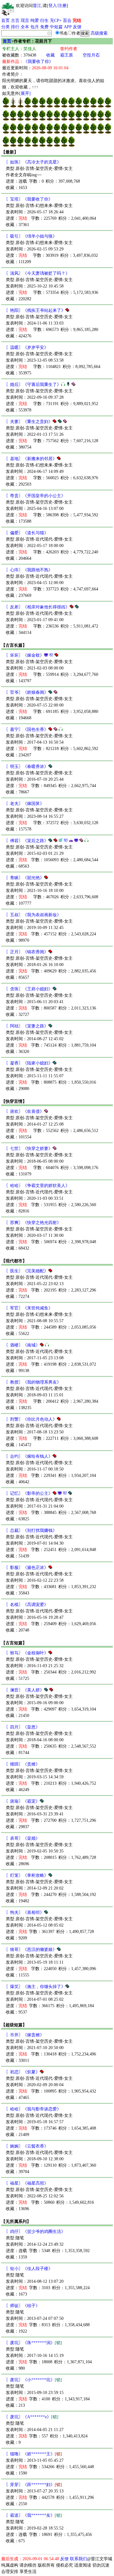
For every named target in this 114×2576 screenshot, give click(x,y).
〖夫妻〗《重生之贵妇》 (29, 422)
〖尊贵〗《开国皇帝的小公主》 (36, 496)
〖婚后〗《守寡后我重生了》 (33, 385)
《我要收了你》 (38, 62)
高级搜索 (99, 33)
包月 (35, 27)
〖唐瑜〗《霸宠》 (23, 1801)
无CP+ (56, 21)
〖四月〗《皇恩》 (23, 1727)
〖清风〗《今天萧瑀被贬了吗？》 (38, 273)
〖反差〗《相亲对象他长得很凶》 (38, 607)
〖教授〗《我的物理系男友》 (33, 1382)
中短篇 (56, 27)
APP (68, 27)
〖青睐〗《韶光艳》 (25, 878)
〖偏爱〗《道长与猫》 (27, 533)
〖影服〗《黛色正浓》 (27, 1568)
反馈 (77, 27)
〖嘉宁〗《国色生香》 (27, 729)
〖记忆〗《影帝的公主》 (29, 1493)
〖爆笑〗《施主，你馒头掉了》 (36, 1987)
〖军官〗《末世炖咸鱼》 (29, 1308)
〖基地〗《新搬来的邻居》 (31, 459)
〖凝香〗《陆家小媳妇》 (29, 1063)
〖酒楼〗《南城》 (23, 1345)
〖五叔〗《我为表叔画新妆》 (33, 915)
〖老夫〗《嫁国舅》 (25, 804)
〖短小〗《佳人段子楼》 (29, 2269)
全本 (25, 27)
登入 (53, 6)
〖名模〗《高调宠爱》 (27, 1605)
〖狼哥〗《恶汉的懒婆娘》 (31, 1950)
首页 (5, 21)
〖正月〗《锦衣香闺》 (27, 952)
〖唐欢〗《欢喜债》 (25, 1111)
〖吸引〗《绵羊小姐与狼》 (31, 236)
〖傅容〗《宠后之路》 (27, 841)
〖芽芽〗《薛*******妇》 (34, 2485)
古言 (15, 21)
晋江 (37, 6)
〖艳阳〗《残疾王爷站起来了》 (36, 310)
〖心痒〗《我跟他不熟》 (29, 570)
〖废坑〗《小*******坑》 (34, 2380)
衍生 (44, 21)
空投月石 (91, 55)
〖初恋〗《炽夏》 (23, 2072)
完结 (77, 21)
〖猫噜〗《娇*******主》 (34, 2454)
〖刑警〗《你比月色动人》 (31, 1419)
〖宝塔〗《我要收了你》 (29, 199)
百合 (67, 21)
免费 (44, 27)
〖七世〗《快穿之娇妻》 (29, 1149)
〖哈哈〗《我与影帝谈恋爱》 (33, 2109)
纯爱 (35, 21)
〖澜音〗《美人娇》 (25, 1690)
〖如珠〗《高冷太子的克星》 (33, 162)
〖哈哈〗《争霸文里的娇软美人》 (38, 1186)
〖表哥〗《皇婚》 (23, 1838)
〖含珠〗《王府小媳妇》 (29, 989)
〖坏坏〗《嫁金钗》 (25, 655)
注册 (62, 6)
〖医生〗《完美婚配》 (27, 1271)
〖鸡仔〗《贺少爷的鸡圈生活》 (36, 2232)
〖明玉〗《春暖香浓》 (27, 767)
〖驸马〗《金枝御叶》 (27, 1653)
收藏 (50, 55)
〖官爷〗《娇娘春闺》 (27, 692)
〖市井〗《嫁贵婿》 (25, 2035)
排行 (15, 27)
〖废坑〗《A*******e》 (32, 2417)
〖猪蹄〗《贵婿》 (23, 1764)
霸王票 (67, 55)
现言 (25, 21)
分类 (5, 27)
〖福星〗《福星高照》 (27, 2183)
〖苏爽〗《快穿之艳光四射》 (33, 1223)
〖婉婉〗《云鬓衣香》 (27, 2146)
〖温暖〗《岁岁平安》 (27, 347)
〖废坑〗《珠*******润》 (34, 2343)
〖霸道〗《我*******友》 (34, 2515)
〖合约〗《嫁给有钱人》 (29, 1456)
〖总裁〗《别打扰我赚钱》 (31, 1530)
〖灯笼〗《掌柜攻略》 (27, 1875)
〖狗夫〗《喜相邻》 (25, 1912)
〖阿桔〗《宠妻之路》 (27, 1026)
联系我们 (78, 2559)
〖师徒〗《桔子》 (23, 2306)
